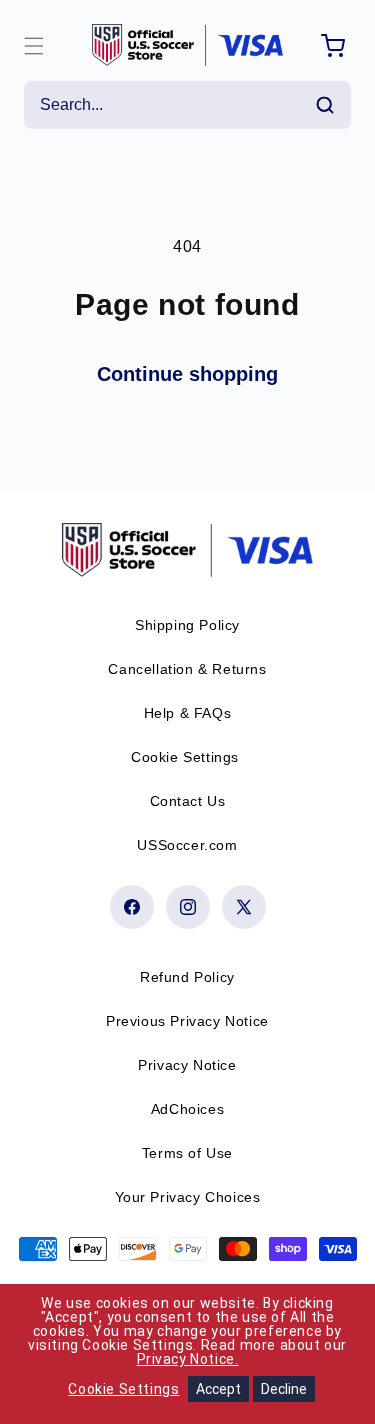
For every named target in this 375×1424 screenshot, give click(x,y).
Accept (218, 1389)
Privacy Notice (187, 1065)
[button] (34, 46)
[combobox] (187, 105)
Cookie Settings (185, 757)
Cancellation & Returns (187, 669)
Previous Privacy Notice (187, 1021)
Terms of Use (187, 1153)
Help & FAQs (188, 713)
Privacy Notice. (188, 1359)
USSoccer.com (187, 845)
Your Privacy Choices (188, 1197)
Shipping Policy (187, 625)
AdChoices (187, 1109)
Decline (284, 1389)
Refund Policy (187, 977)
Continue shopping (187, 374)
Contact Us (188, 801)
